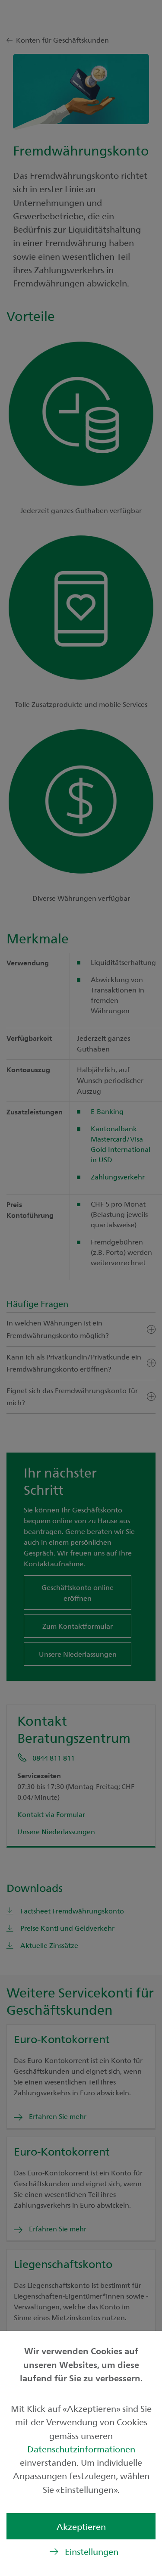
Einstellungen (92, 2551)
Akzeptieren (81, 2526)
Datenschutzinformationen (81, 2449)
